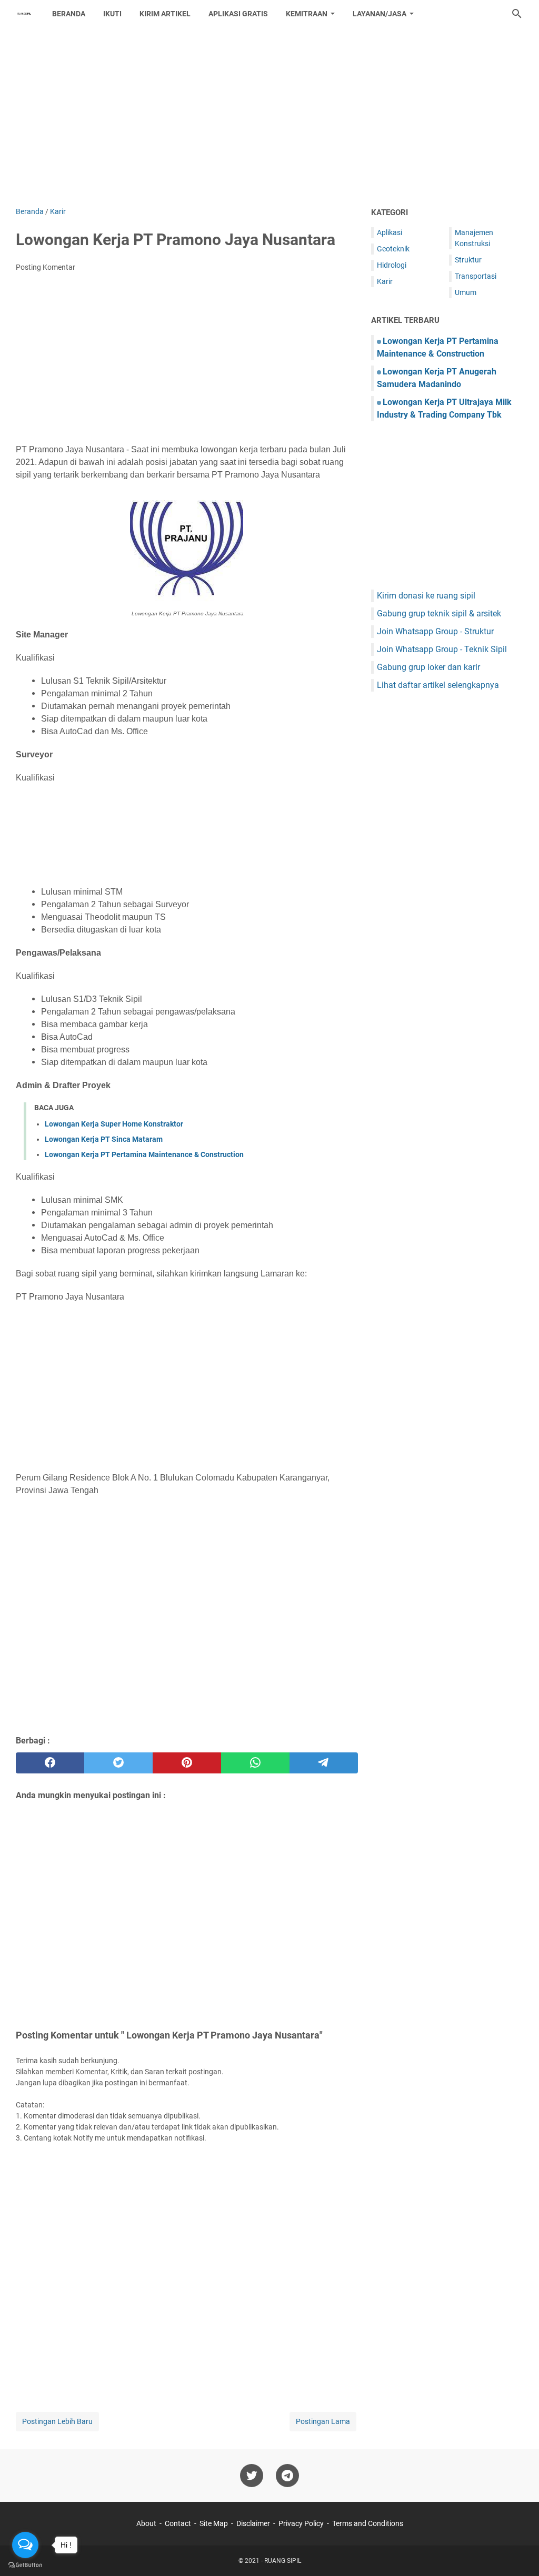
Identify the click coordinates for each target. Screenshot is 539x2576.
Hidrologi (392, 265)
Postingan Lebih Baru (57, 2421)
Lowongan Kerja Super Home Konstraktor (114, 1124)
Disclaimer (253, 2523)
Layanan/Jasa (380, 14)
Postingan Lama (323, 2421)
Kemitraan (307, 14)
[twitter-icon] (252, 2476)
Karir (385, 281)
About (146, 2523)
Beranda (69, 14)
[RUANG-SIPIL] (24, 14)
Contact (178, 2523)
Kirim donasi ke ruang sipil (426, 596)
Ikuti (112, 14)
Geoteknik (393, 249)
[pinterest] (187, 1763)
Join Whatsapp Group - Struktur (435, 631)
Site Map (214, 2523)
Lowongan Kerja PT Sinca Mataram (104, 1139)
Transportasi (476, 276)
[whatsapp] (255, 1763)
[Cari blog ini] (517, 14)
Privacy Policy (301, 2523)
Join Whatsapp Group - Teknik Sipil (442, 649)
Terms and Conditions (368, 2523)
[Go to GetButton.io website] (25, 2565)
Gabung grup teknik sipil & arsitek (439, 613)
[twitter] (118, 1763)
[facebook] (50, 1763)
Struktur (468, 260)
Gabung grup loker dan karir (428, 667)
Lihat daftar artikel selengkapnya (438, 685)
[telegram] (324, 1763)
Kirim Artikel (165, 14)
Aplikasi (390, 232)
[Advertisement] (269, 117)
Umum (466, 292)
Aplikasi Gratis (238, 14)
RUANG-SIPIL (283, 2561)
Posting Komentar (46, 267)
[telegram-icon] (287, 2476)
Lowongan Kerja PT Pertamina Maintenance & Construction (144, 1154)
